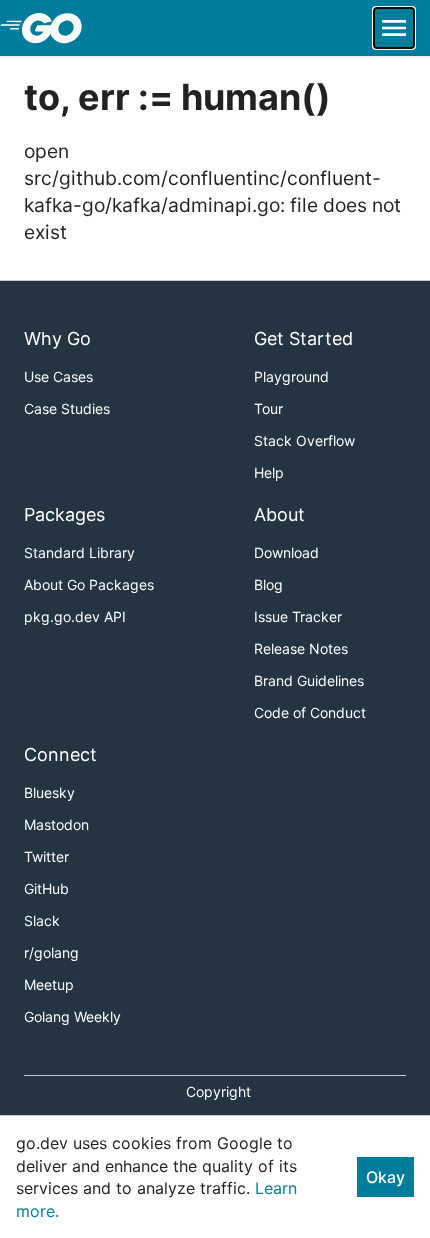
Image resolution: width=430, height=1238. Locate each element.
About (279, 514)
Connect (60, 754)
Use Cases (58, 376)
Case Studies (67, 408)
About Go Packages (89, 584)
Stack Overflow (304, 440)
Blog (268, 584)
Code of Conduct (310, 712)
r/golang (51, 952)
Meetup (49, 984)
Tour (268, 408)
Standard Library (79, 552)
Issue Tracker (298, 616)
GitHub (46, 888)
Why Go (57, 338)
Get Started (303, 338)
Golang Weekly (72, 1016)
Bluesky (49, 792)
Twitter (46, 856)
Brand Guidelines (309, 680)
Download (286, 552)
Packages (64, 514)
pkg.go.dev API (75, 616)
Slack (42, 920)
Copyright (218, 1091)
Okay (385, 1177)
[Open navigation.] (394, 28)
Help (269, 472)
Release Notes (301, 648)
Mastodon (56, 824)
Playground (291, 376)
